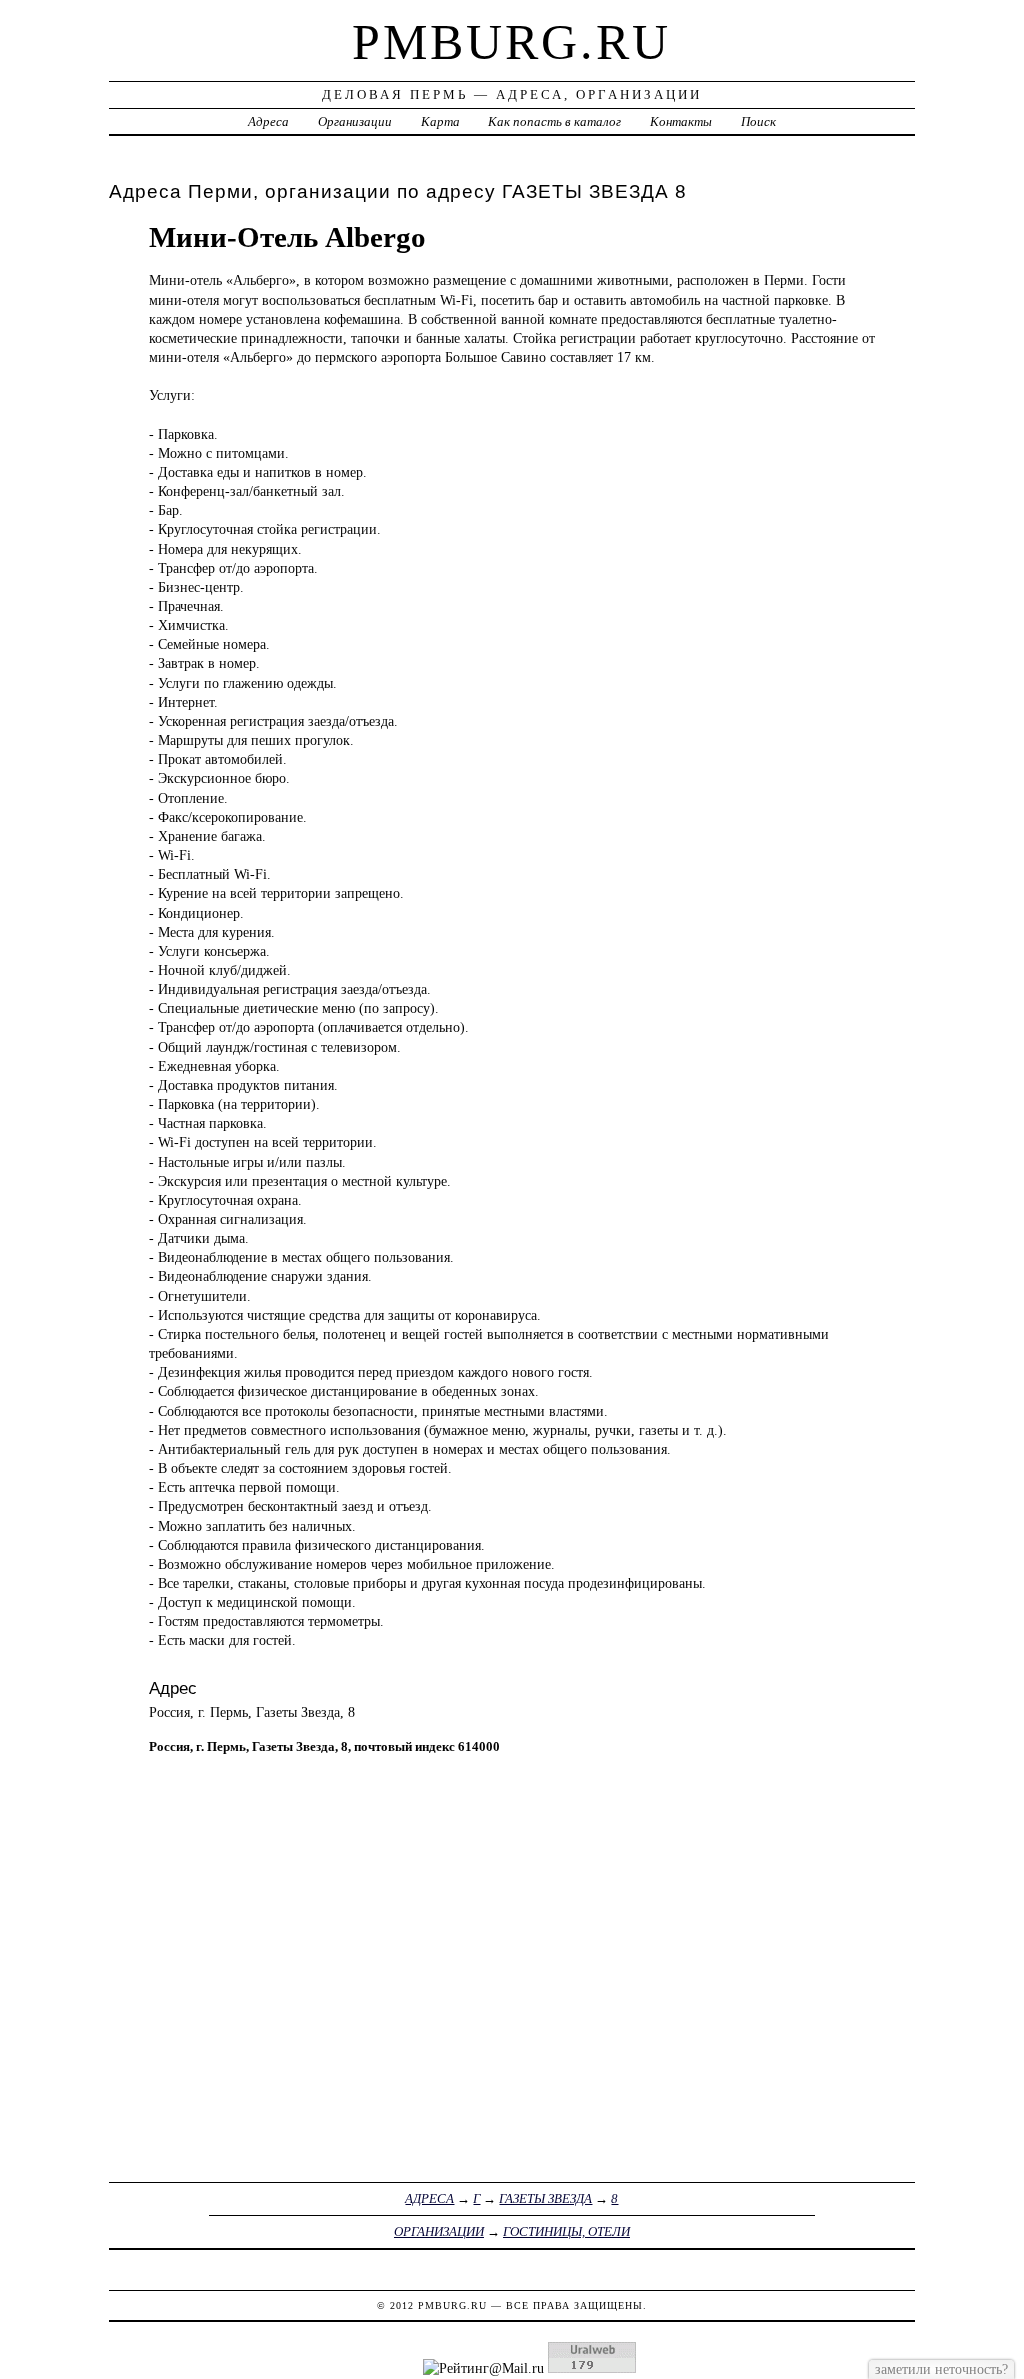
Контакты (681, 121)
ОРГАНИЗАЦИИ (439, 2231)
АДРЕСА (429, 2198)
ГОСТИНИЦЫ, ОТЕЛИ (566, 2231)
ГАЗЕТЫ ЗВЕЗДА (545, 2198)
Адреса (268, 121)
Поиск (758, 121)
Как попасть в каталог (554, 121)
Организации (355, 121)
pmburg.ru (511, 42)
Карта (440, 121)
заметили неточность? (941, 2369)
